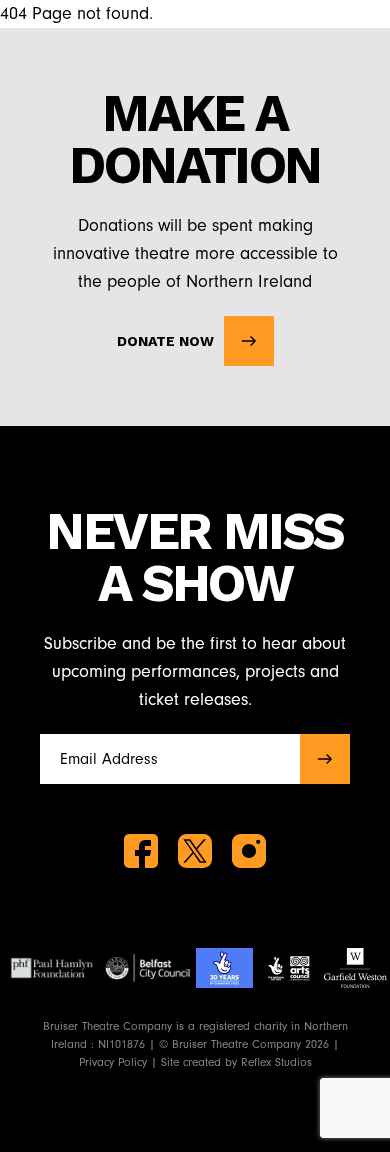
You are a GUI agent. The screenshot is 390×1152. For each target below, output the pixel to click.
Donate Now (165, 341)
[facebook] (141, 851)
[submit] (325, 759)
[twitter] (195, 851)
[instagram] (249, 851)
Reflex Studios (276, 1062)
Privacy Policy (113, 1062)
